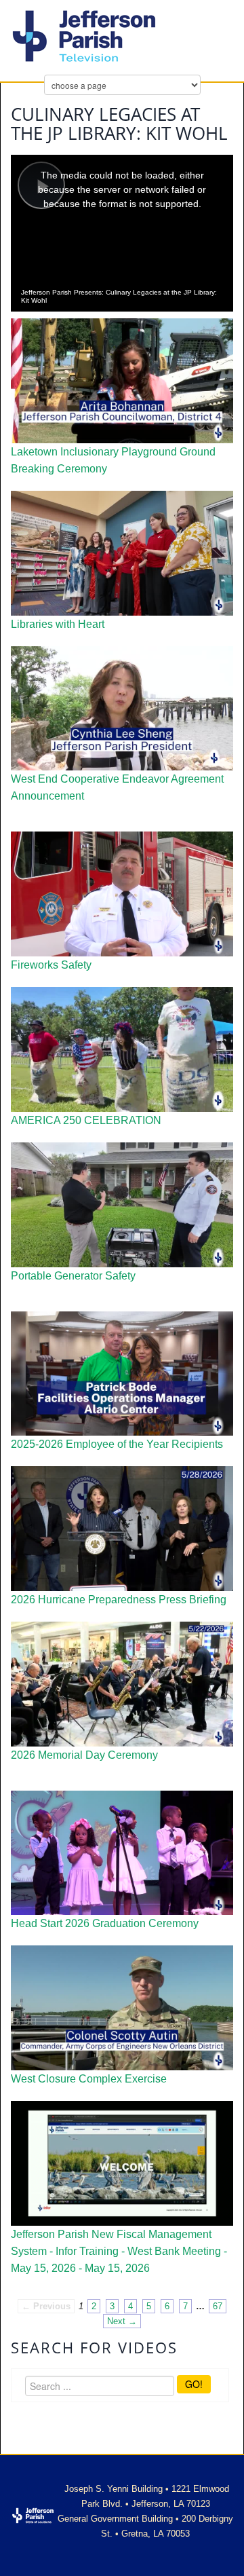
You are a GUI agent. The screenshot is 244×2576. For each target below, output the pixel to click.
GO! (194, 2384)
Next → (122, 2321)
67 (218, 2306)
